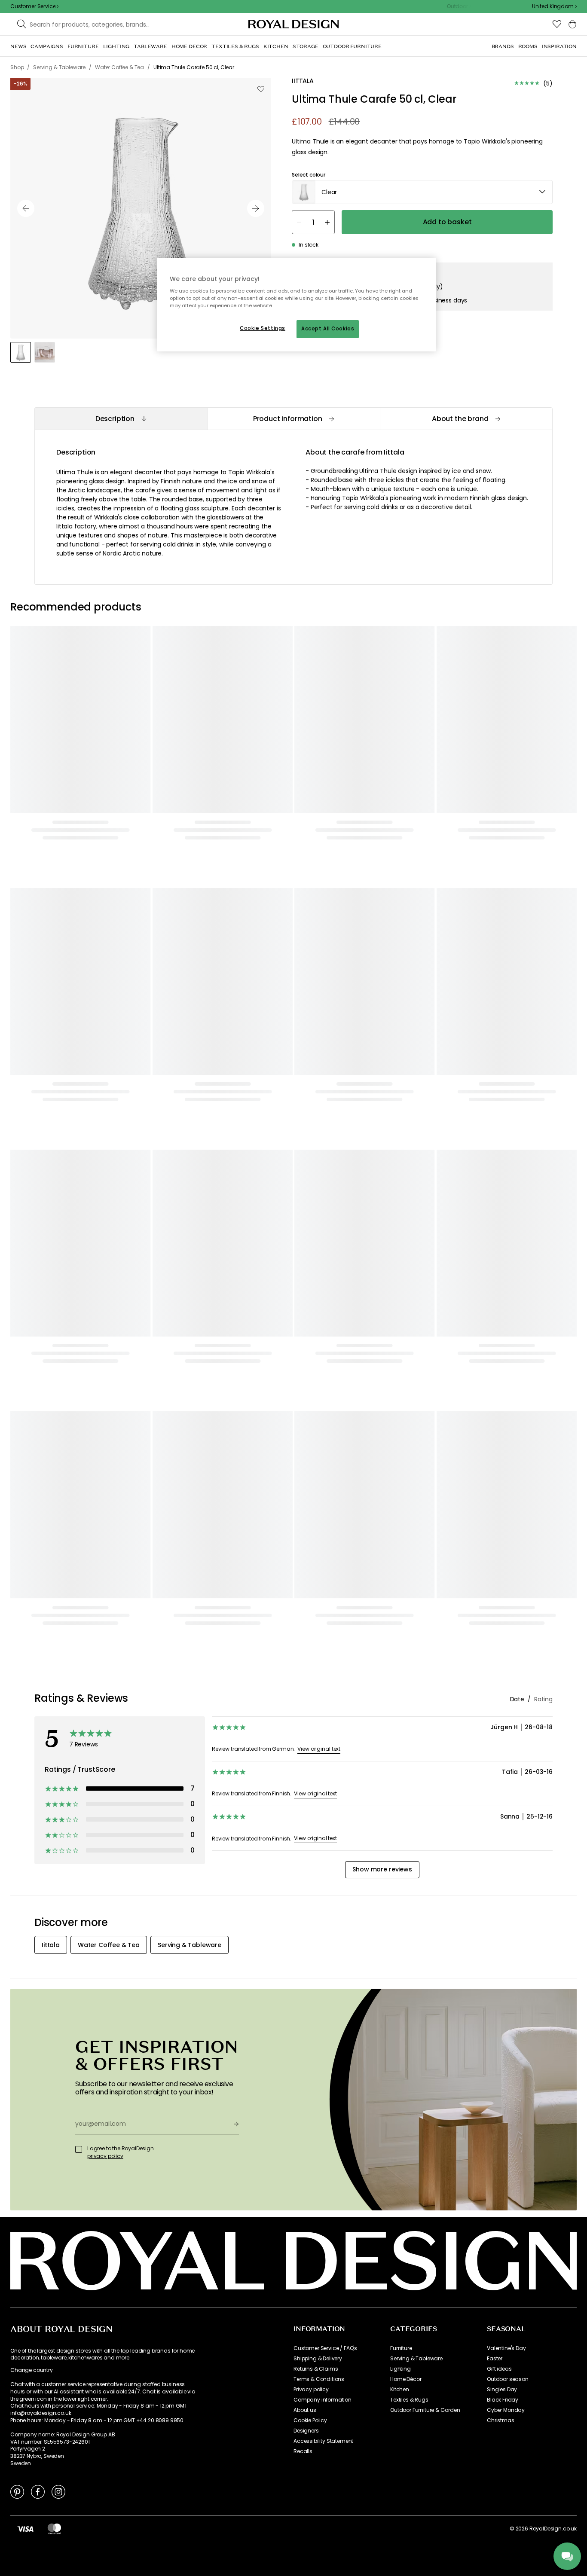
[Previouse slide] (26, 208)
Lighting (401, 2369)
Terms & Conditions (319, 2379)
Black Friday (503, 2400)
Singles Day (502, 2390)
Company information (323, 2400)
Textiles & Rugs (409, 2400)
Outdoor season (508, 2379)
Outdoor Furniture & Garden (425, 2410)
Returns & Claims (316, 2369)
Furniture (401, 2348)
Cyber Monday (506, 2410)
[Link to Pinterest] (17, 2491)
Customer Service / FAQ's (325, 2348)
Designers (306, 2431)
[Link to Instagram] (58, 2491)
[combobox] (554, 6)
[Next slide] (256, 208)
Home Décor (406, 2379)
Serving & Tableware (416, 2359)
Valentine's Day (506, 2348)
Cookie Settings (263, 328)
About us (305, 2410)
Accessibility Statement (323, 2441)
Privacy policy (311, 2390)
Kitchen (400, 2390)
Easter (495, 2359)
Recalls (303, 2451)
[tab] (121, 419)
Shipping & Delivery (318, 2359)
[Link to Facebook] (38, 2491)
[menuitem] (18, 46)
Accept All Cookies (328, 329)
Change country (32, 2370)
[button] (554, 6)
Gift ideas (499, 2369)
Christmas (501, 2420)
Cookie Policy (310, 2420)
